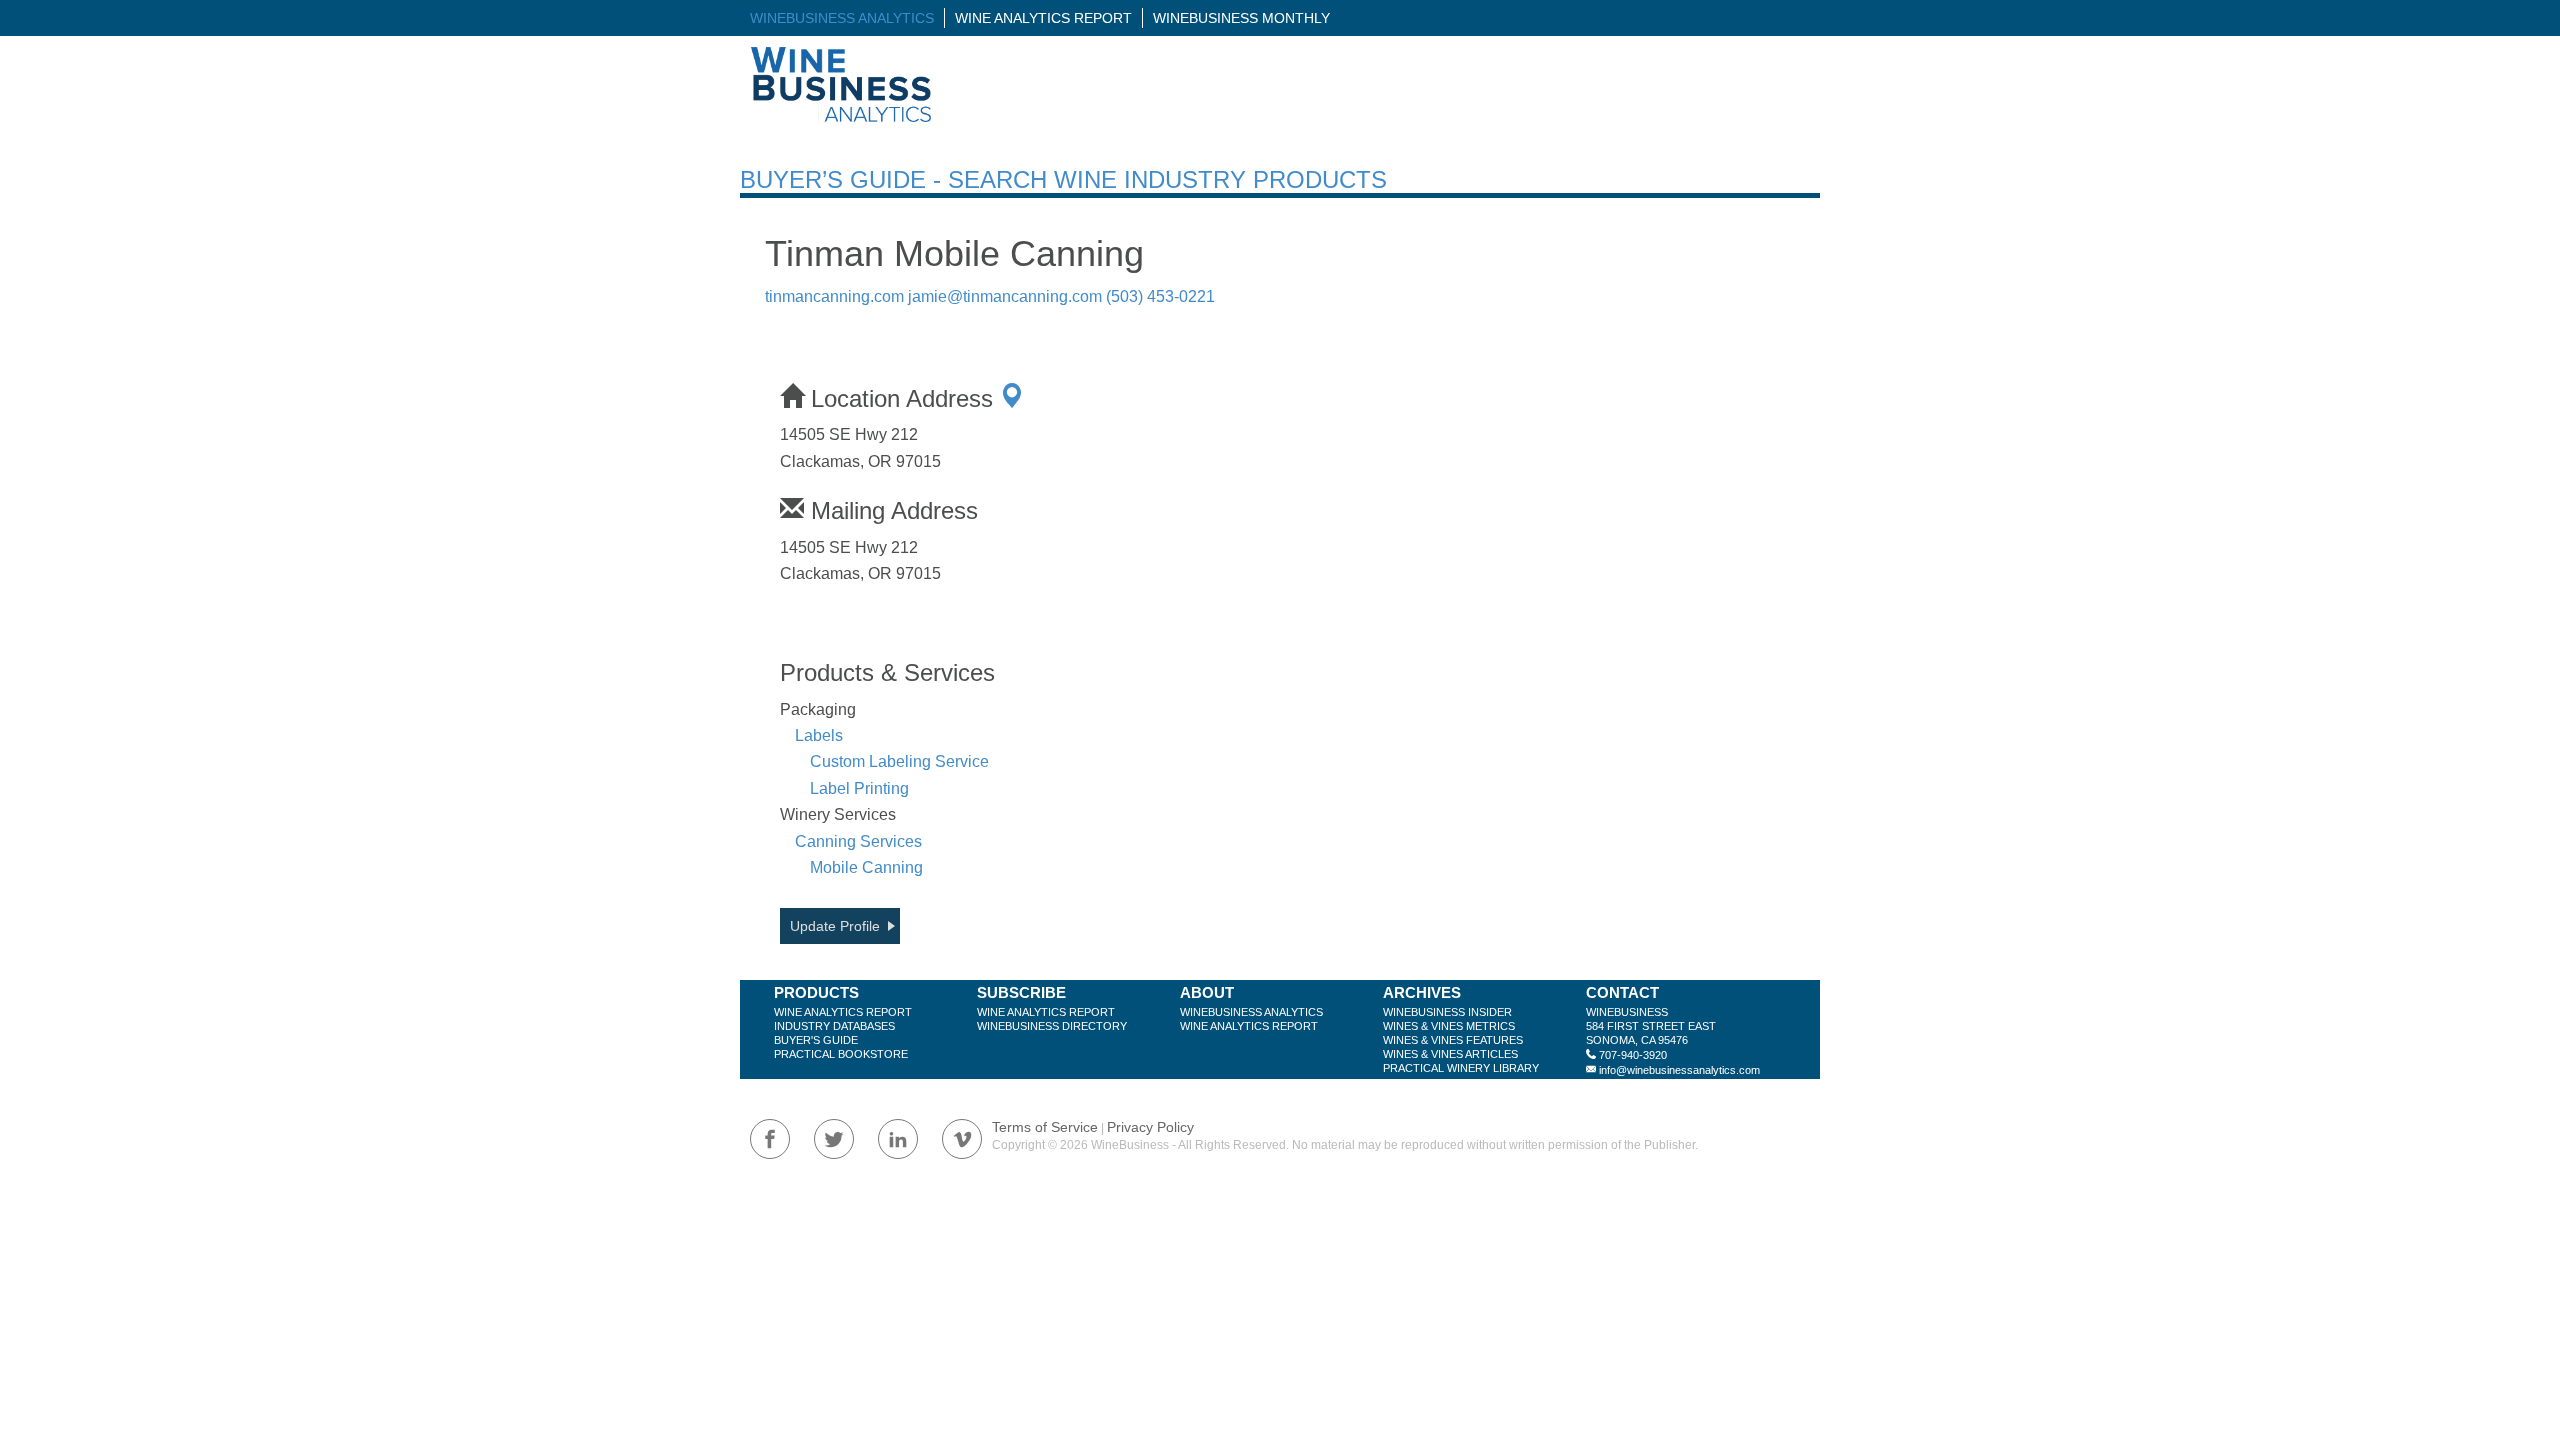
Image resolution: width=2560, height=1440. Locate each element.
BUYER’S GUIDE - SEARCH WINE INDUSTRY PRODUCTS (1063, 179)
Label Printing (859, 788)
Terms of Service (1045, 1127)
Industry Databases (834, 1026)
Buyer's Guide (816, 1040)
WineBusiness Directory (1052, 1026)
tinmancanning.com (834, 296)
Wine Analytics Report (1043, 18)
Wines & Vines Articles (1450, 1054)
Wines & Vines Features (1453, 1040)
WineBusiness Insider (1447, 1012)
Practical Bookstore (841, 1054)
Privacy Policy (1150, 1127)
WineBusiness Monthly (1241, 18)
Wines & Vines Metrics (1449, 1026)
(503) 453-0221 (1160, 296)
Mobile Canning (866, 867)
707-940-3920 (1633, 1055)
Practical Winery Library (1461, 1068)
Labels (819, 735)
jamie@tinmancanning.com (1005, 296)
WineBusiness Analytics (842, 18)
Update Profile (835, 926)
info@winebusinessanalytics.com (1679, 1070)
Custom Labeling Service (899, 761)
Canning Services (858, 841)
